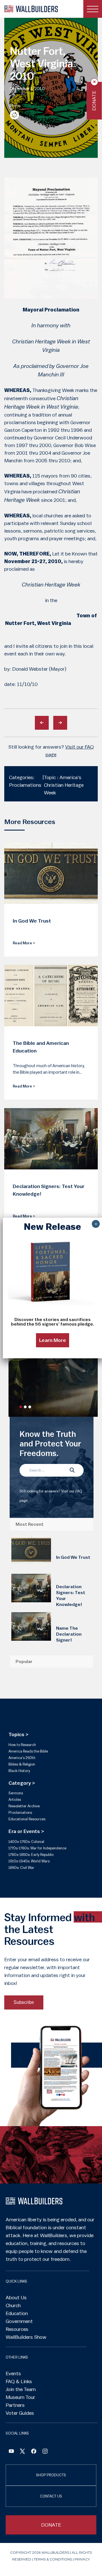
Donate (94, 101)
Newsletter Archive (24, 1806)
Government (19, 2321)
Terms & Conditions (53, 2559)
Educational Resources (27, 1819)
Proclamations (20, 1813)
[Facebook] (11, 2452)
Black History (19, 1771)
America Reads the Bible (28, 1751)
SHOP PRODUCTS (51, 2475)
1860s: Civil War (21, 1868)
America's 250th (22, 1758)
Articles (15, 1800)
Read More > (24, 943)
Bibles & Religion (22, 1764)
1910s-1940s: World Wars (29, 1861)
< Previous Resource (42, 723)
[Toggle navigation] (93, 9)
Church (13, 2305)
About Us (16, 2298)
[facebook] (34, 2452)
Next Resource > (60, 723)
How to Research (22, 1745)
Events (13, 2374)
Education (17, 2313)
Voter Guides (20, 2413)
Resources (17, 2329)
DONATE (51, 2525)
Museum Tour (20, 2397)
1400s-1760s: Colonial (26, 1842)
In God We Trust (73, 1557)
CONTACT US (51, 2496)
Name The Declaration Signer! (69, 1634)
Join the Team (21, 2389)
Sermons (16, 1793)
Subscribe (24, 2002)
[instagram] (45, 2452)
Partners (15, 2405)
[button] (21, 1407)
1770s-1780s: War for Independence (37, 1848)
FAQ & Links (19, 2381)
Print (14, 115)
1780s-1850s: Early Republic (31, 1855)
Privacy (82, 2559)
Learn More (53, 1340)
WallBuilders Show (26, 2337)
